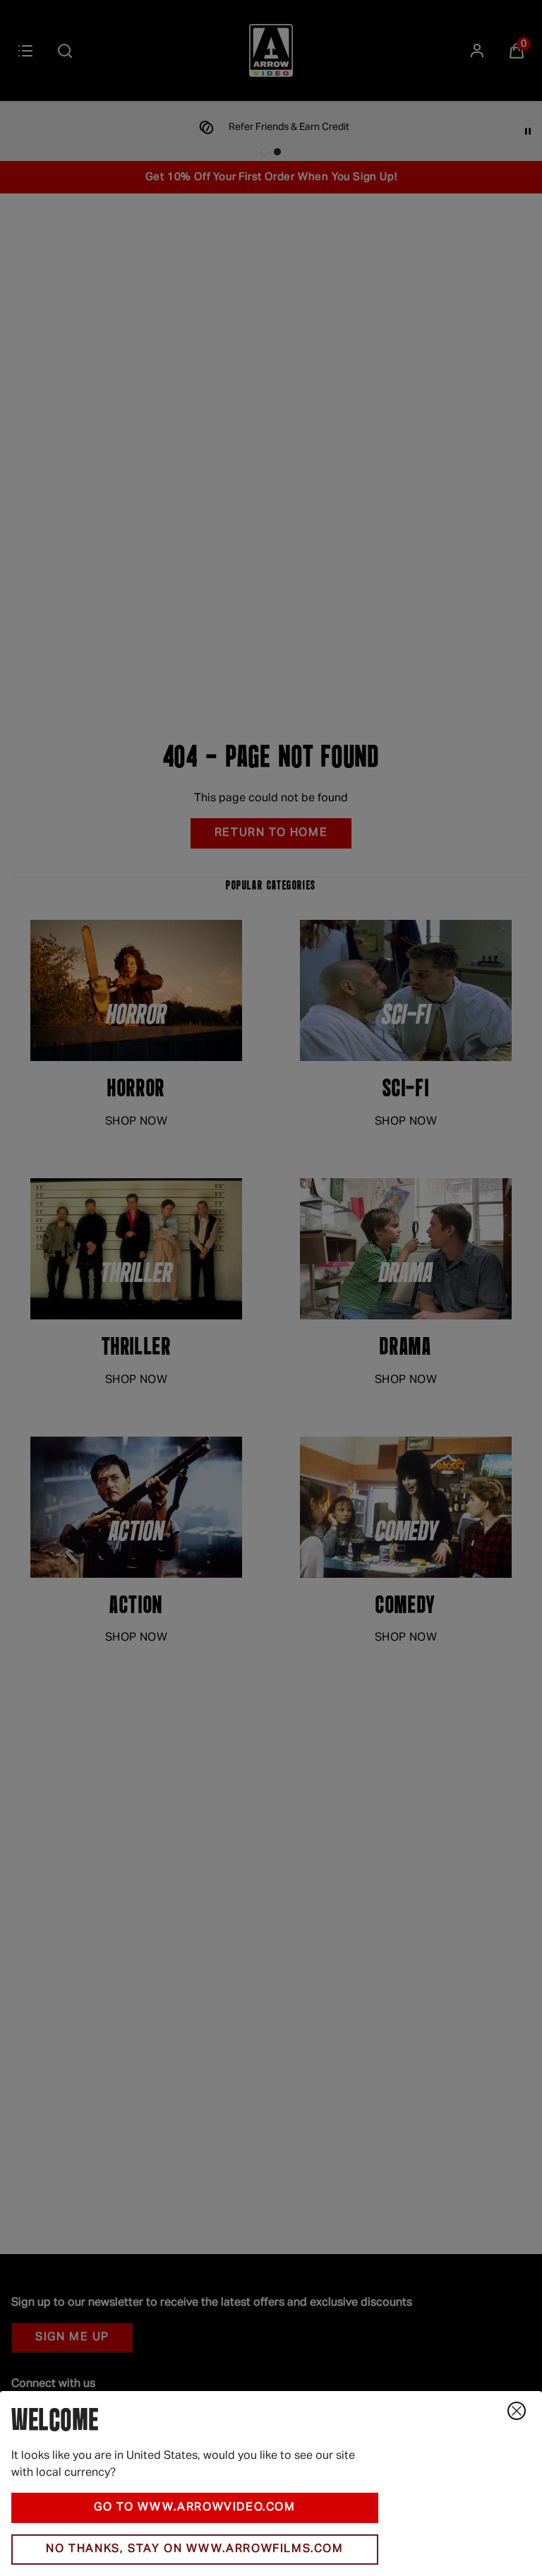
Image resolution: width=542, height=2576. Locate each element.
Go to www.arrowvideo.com (194, 2508)
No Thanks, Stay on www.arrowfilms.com (194, 2549)
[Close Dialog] (517, 2411)
